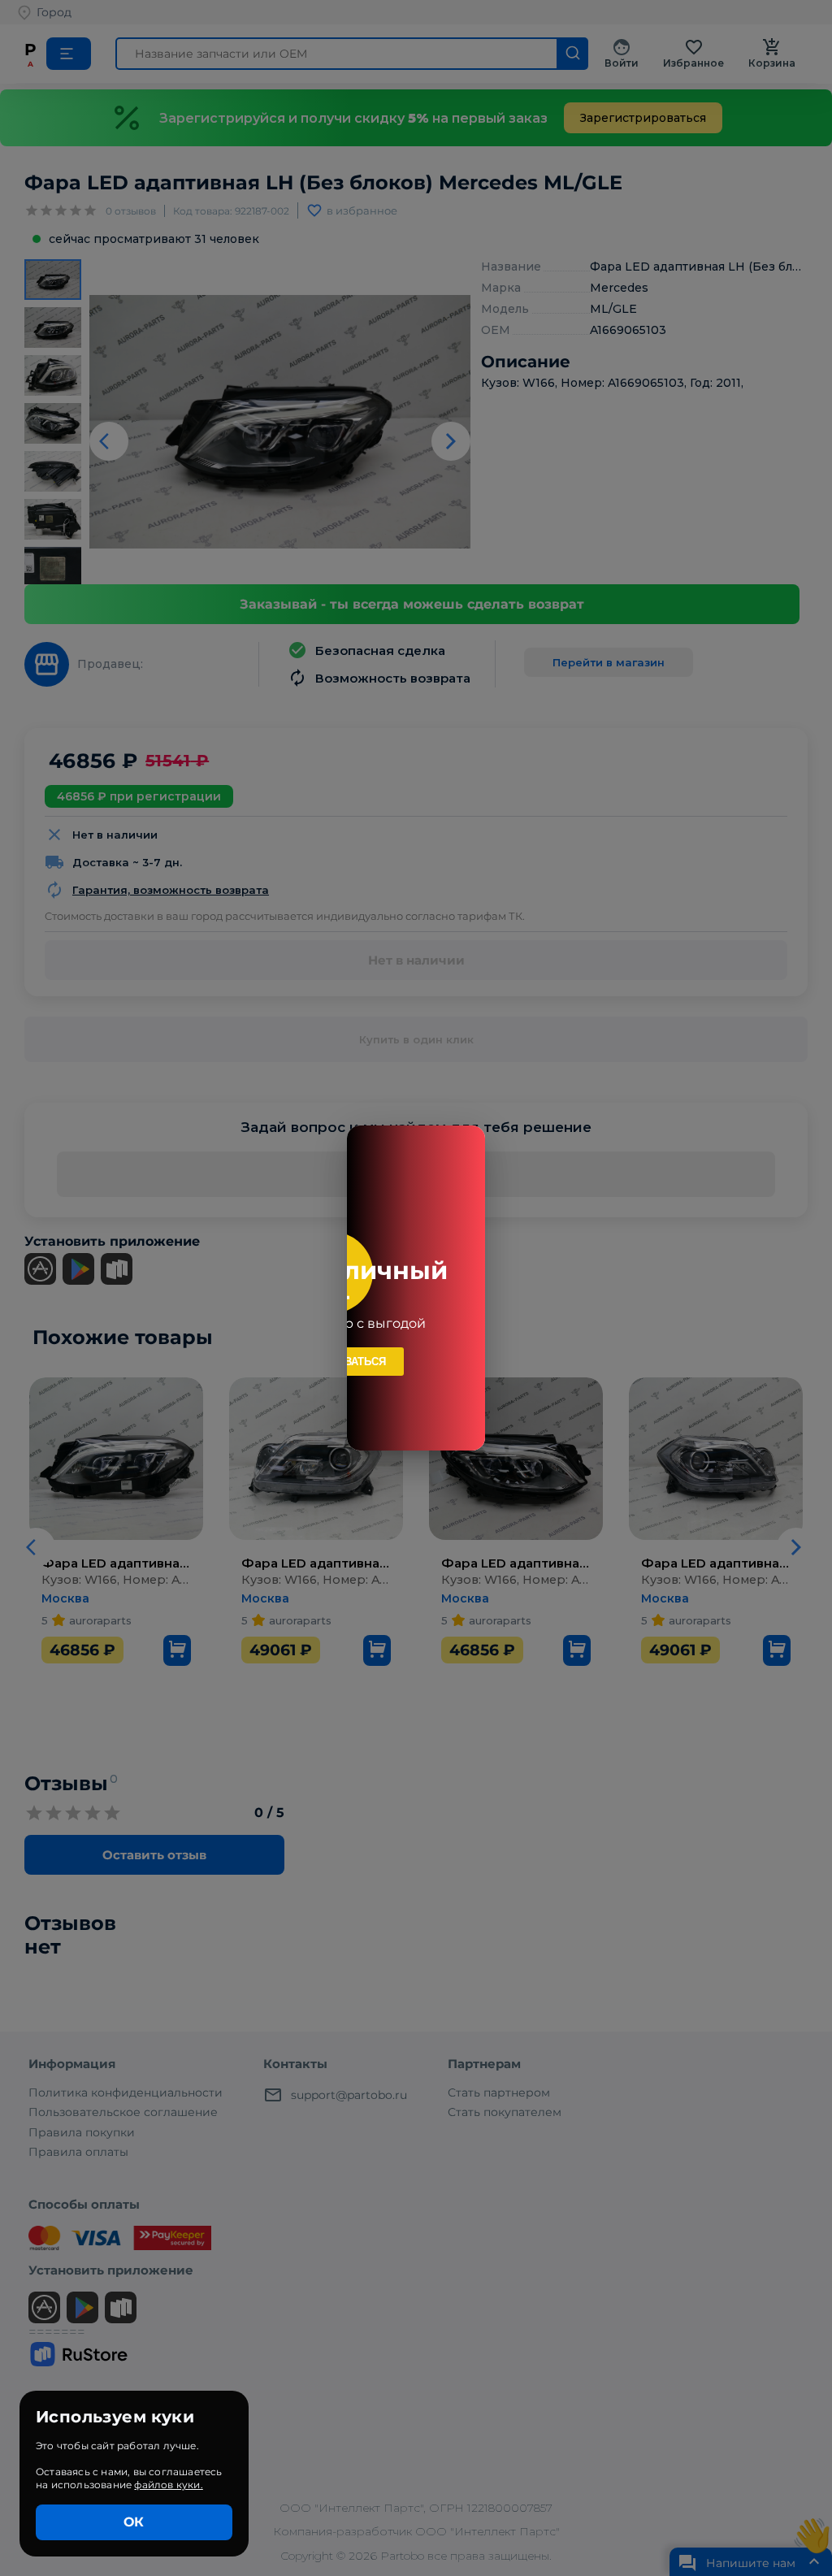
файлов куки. (168, 2485)
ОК (134, 2522)
